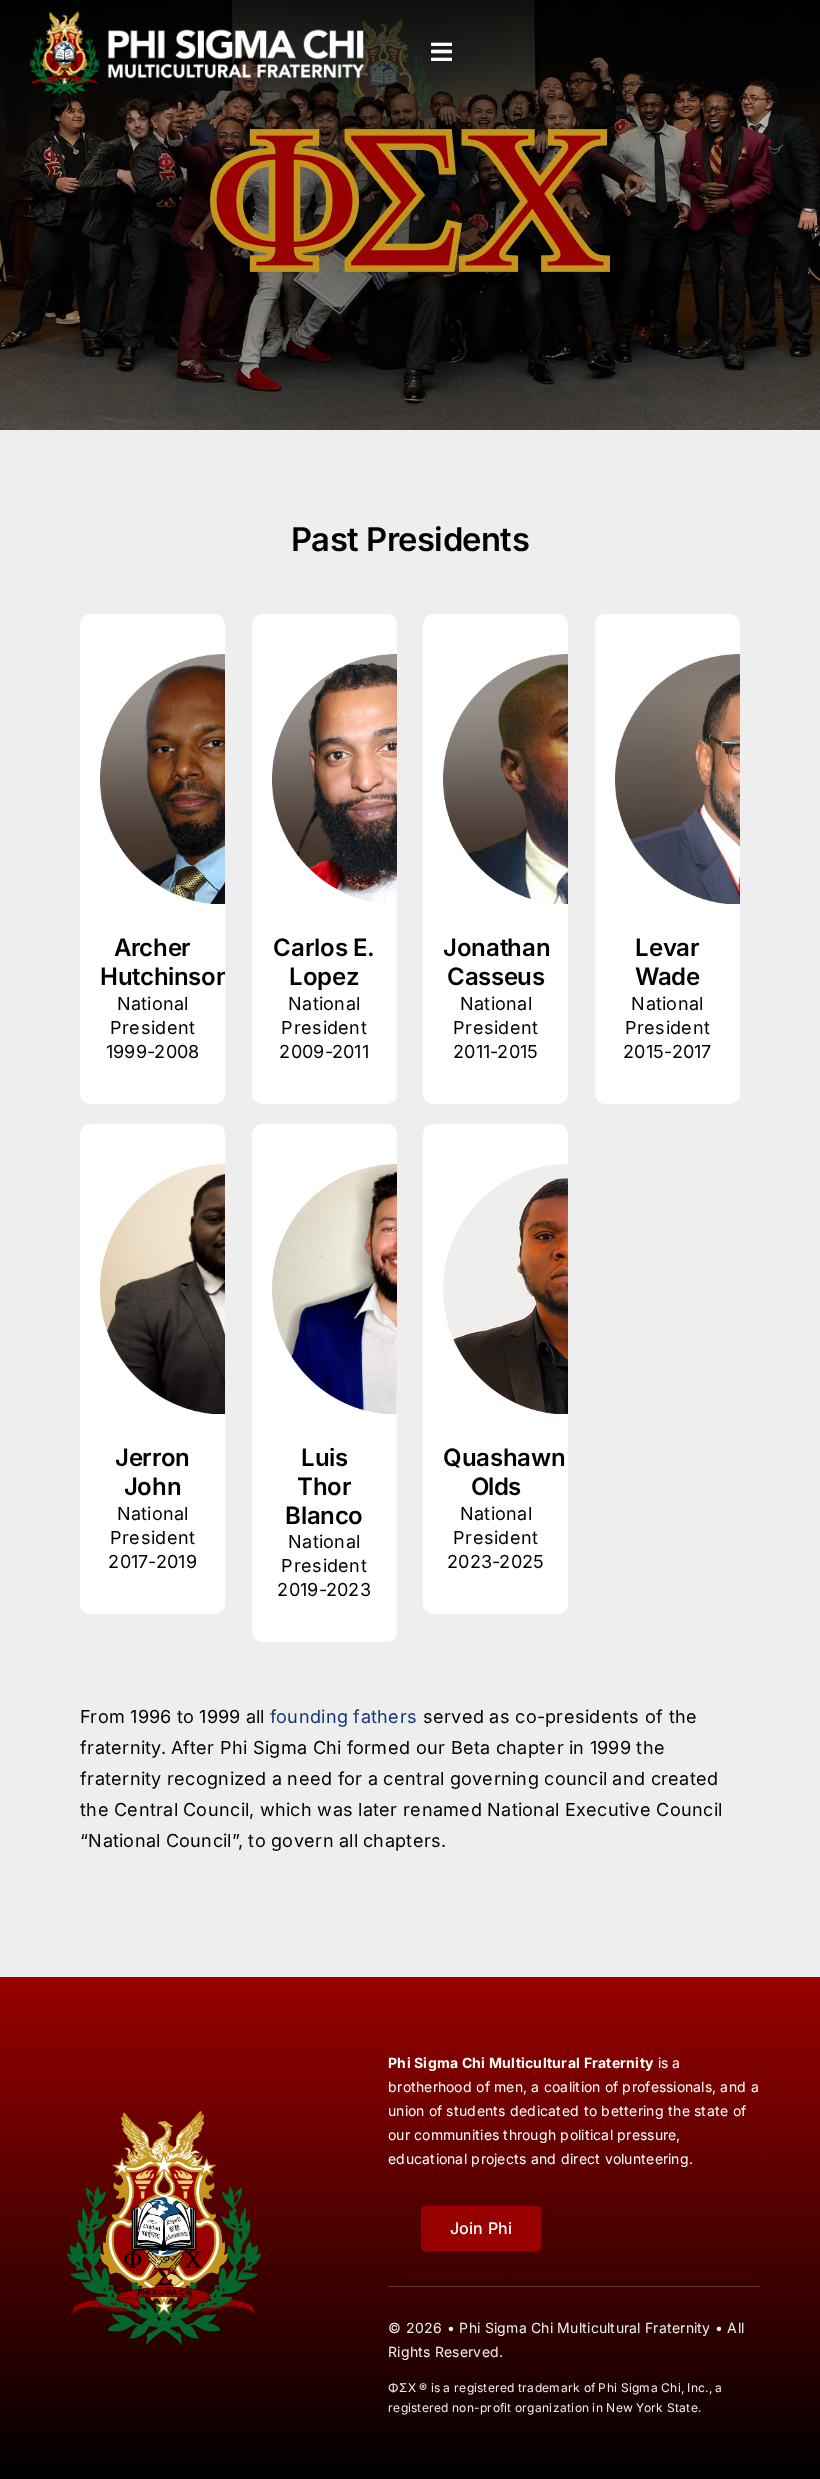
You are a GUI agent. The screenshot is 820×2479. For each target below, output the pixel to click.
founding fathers (343, 1716)
